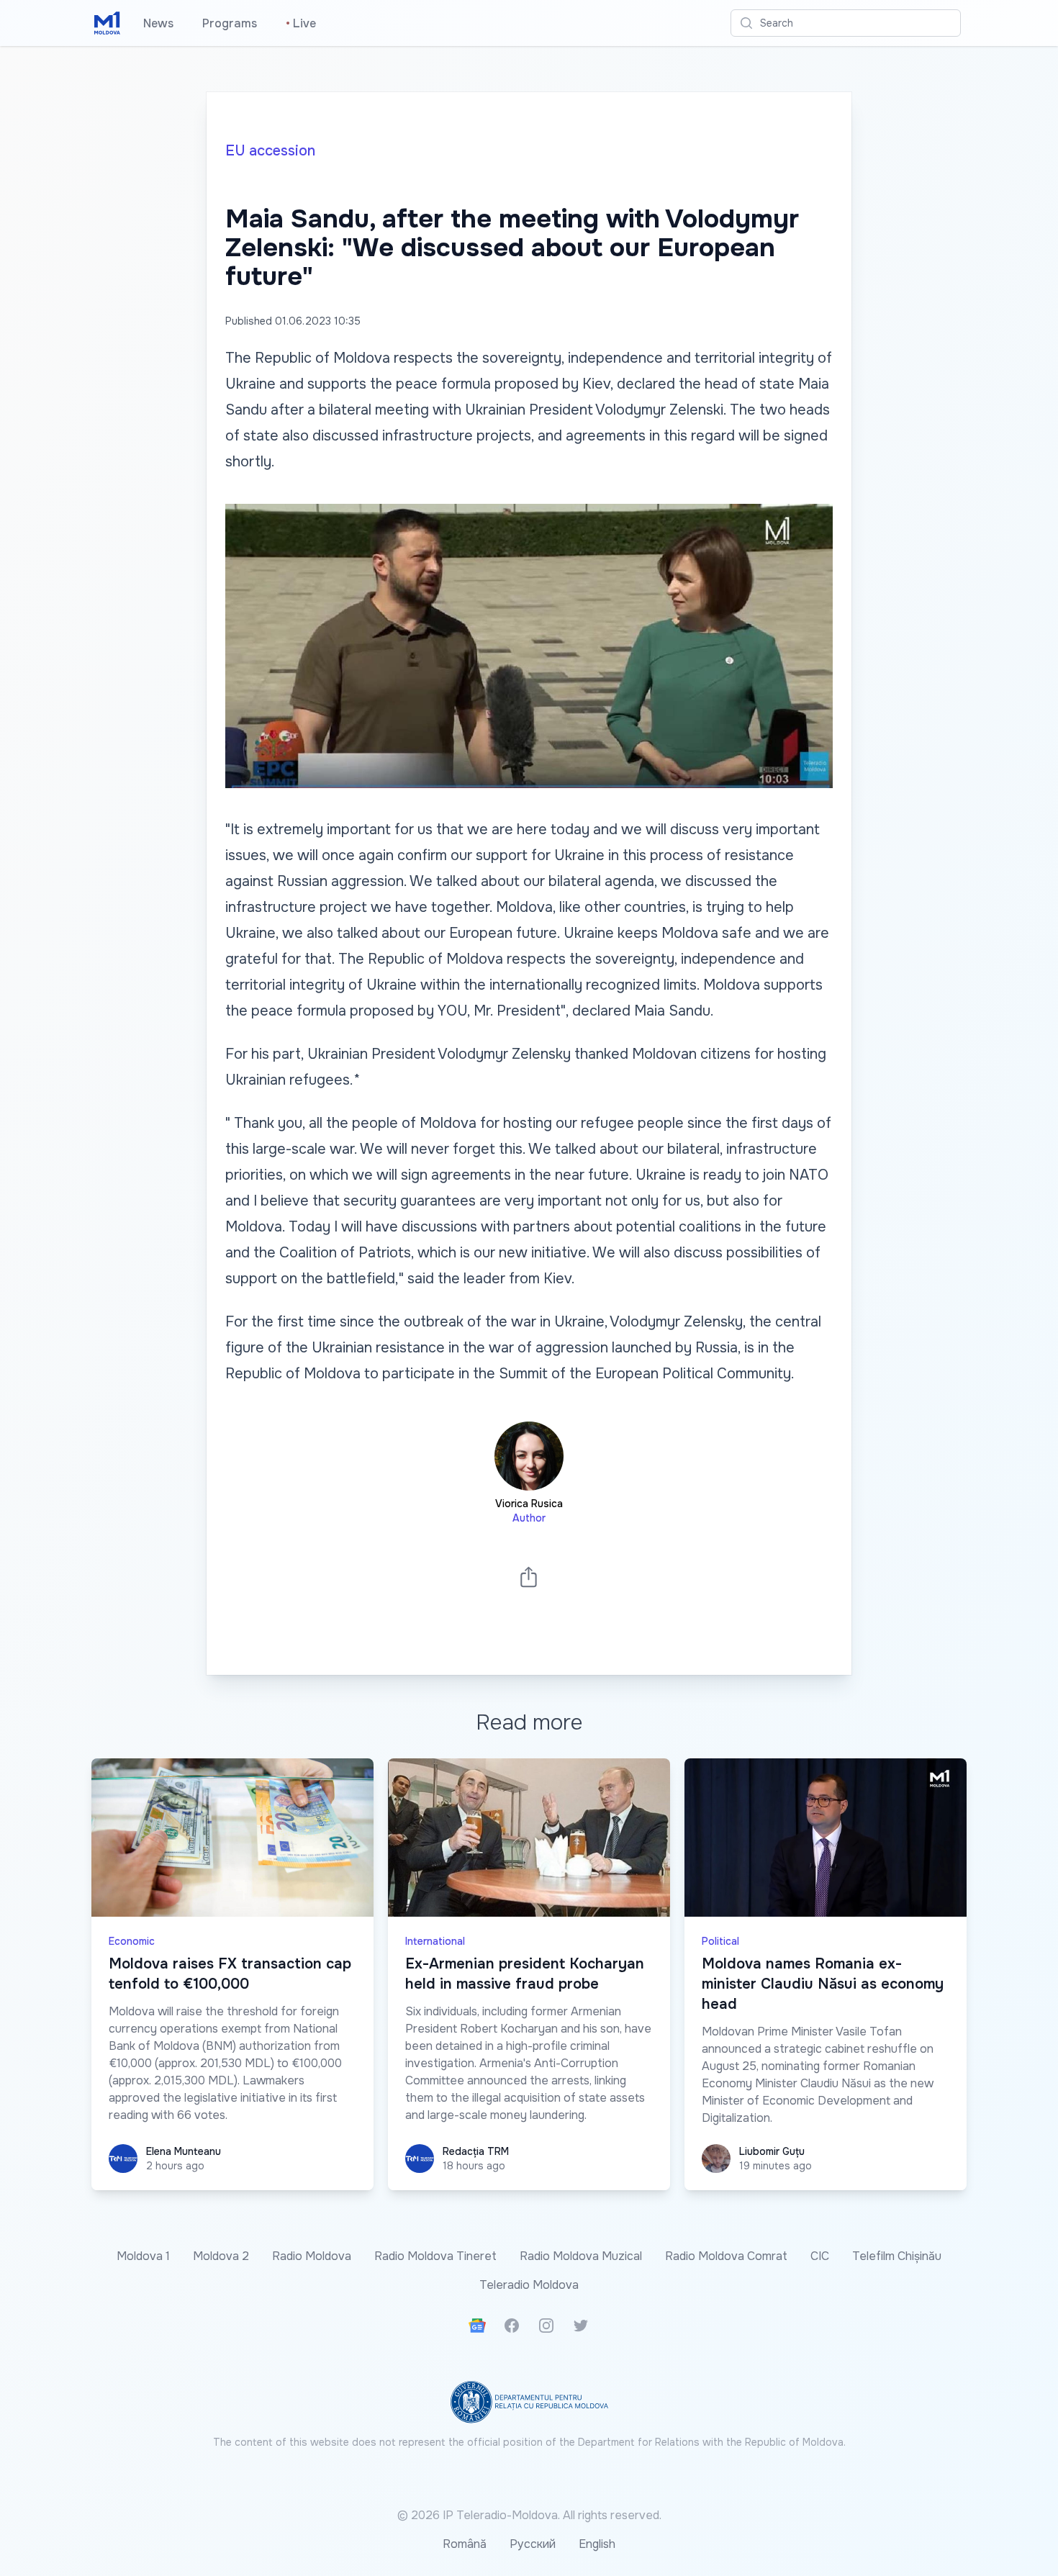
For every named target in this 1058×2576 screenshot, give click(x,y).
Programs (230, 23)
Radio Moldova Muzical (581, 2256)
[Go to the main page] (107, 23)
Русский (533, 2544)
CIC (820, 2256)
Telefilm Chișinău (897, 2256)
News (158, 23)
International (435, 1941)
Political (720, 1941)
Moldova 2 (221, 2256)
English (597, 2544)
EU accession (270, 151)
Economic (132, 1941)
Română (465, 2544)
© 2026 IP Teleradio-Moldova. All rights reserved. (529, 2515)
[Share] (529, 1577)
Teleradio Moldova (529, 2285)
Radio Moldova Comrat (726, 2256)
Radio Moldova (312, 2256)
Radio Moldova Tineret (435, 2256)
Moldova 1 (143, 2256)
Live (301, 23)
